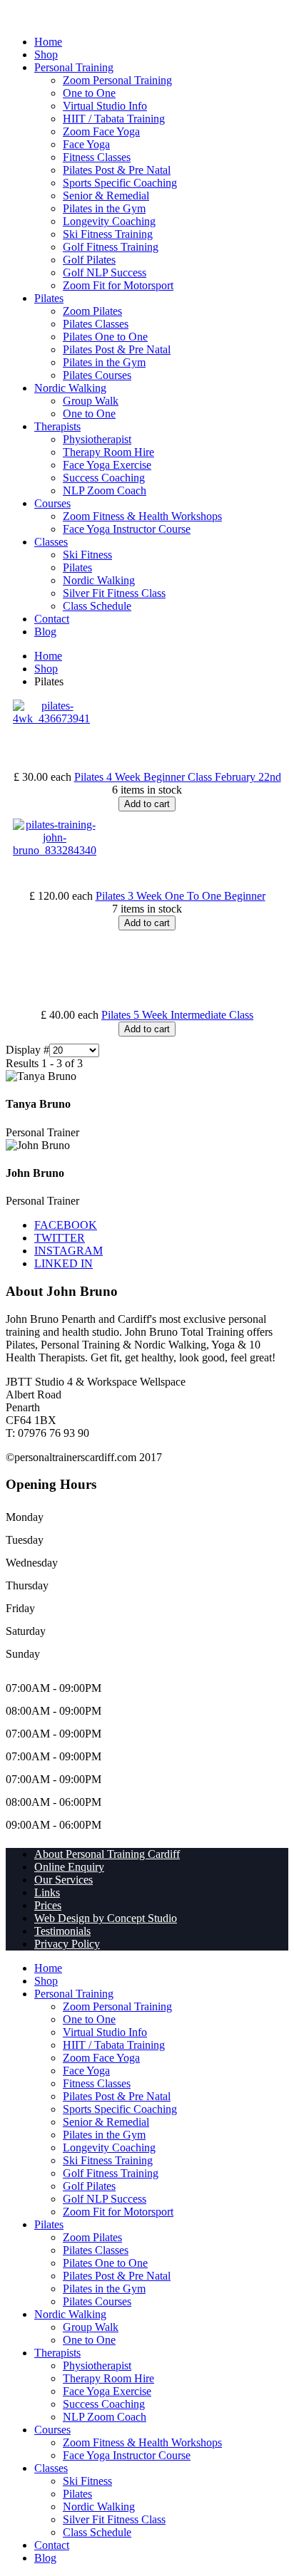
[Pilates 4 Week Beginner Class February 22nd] (51, 718)
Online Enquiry (69, 1867)
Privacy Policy (67, 1944)
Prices (48, 1905)
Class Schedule (97, 606)
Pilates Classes (96, 324)
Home (48, 42)
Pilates (49, 298)
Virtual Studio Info (105, 106)
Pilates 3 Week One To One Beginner (181, 896)
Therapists (57, 426)
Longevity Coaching (109, 221)
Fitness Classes (97, 157)
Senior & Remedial (106, 196)
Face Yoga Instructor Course (127, 529)
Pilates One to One (105, 337)
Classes (51, 542)
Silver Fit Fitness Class (114, 593)
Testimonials (62, 1931)
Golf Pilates (89, 260)
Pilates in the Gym (104, 208)
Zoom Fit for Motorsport (118, 285)
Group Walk (91, 401)
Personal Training (74, 67)
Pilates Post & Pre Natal (117, 170)
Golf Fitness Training (111, 247)
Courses (52, 503)
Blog (45, 632)
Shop (46, 54)
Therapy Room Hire (108, 452)
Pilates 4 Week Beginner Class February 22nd (178, 777)
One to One (89, 93)
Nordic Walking (70, 388)
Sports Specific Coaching (120, 183)
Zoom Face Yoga (101, 131)
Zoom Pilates (92, 311)
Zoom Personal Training (117, 80)
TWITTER (60, 1238)
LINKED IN (64, 1263)
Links (47, 1892)
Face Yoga (86, 144)
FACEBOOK (66, 1225)
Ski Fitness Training (108, 234)
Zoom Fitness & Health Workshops (142, 516)
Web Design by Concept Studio (106, 1918)
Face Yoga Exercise (107, 465)
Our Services (64, 1880)
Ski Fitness (87, 555)
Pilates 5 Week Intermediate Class (177, 1015)
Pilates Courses (97, 375)
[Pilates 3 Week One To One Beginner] (55, 850)
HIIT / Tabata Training (114, 119)
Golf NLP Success (105, 272)
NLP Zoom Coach (105, 490)
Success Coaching (104, 478)
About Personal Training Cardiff (107, 1854)
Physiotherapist (97, 439)
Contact (52, 619)
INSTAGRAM (69, 1251)
